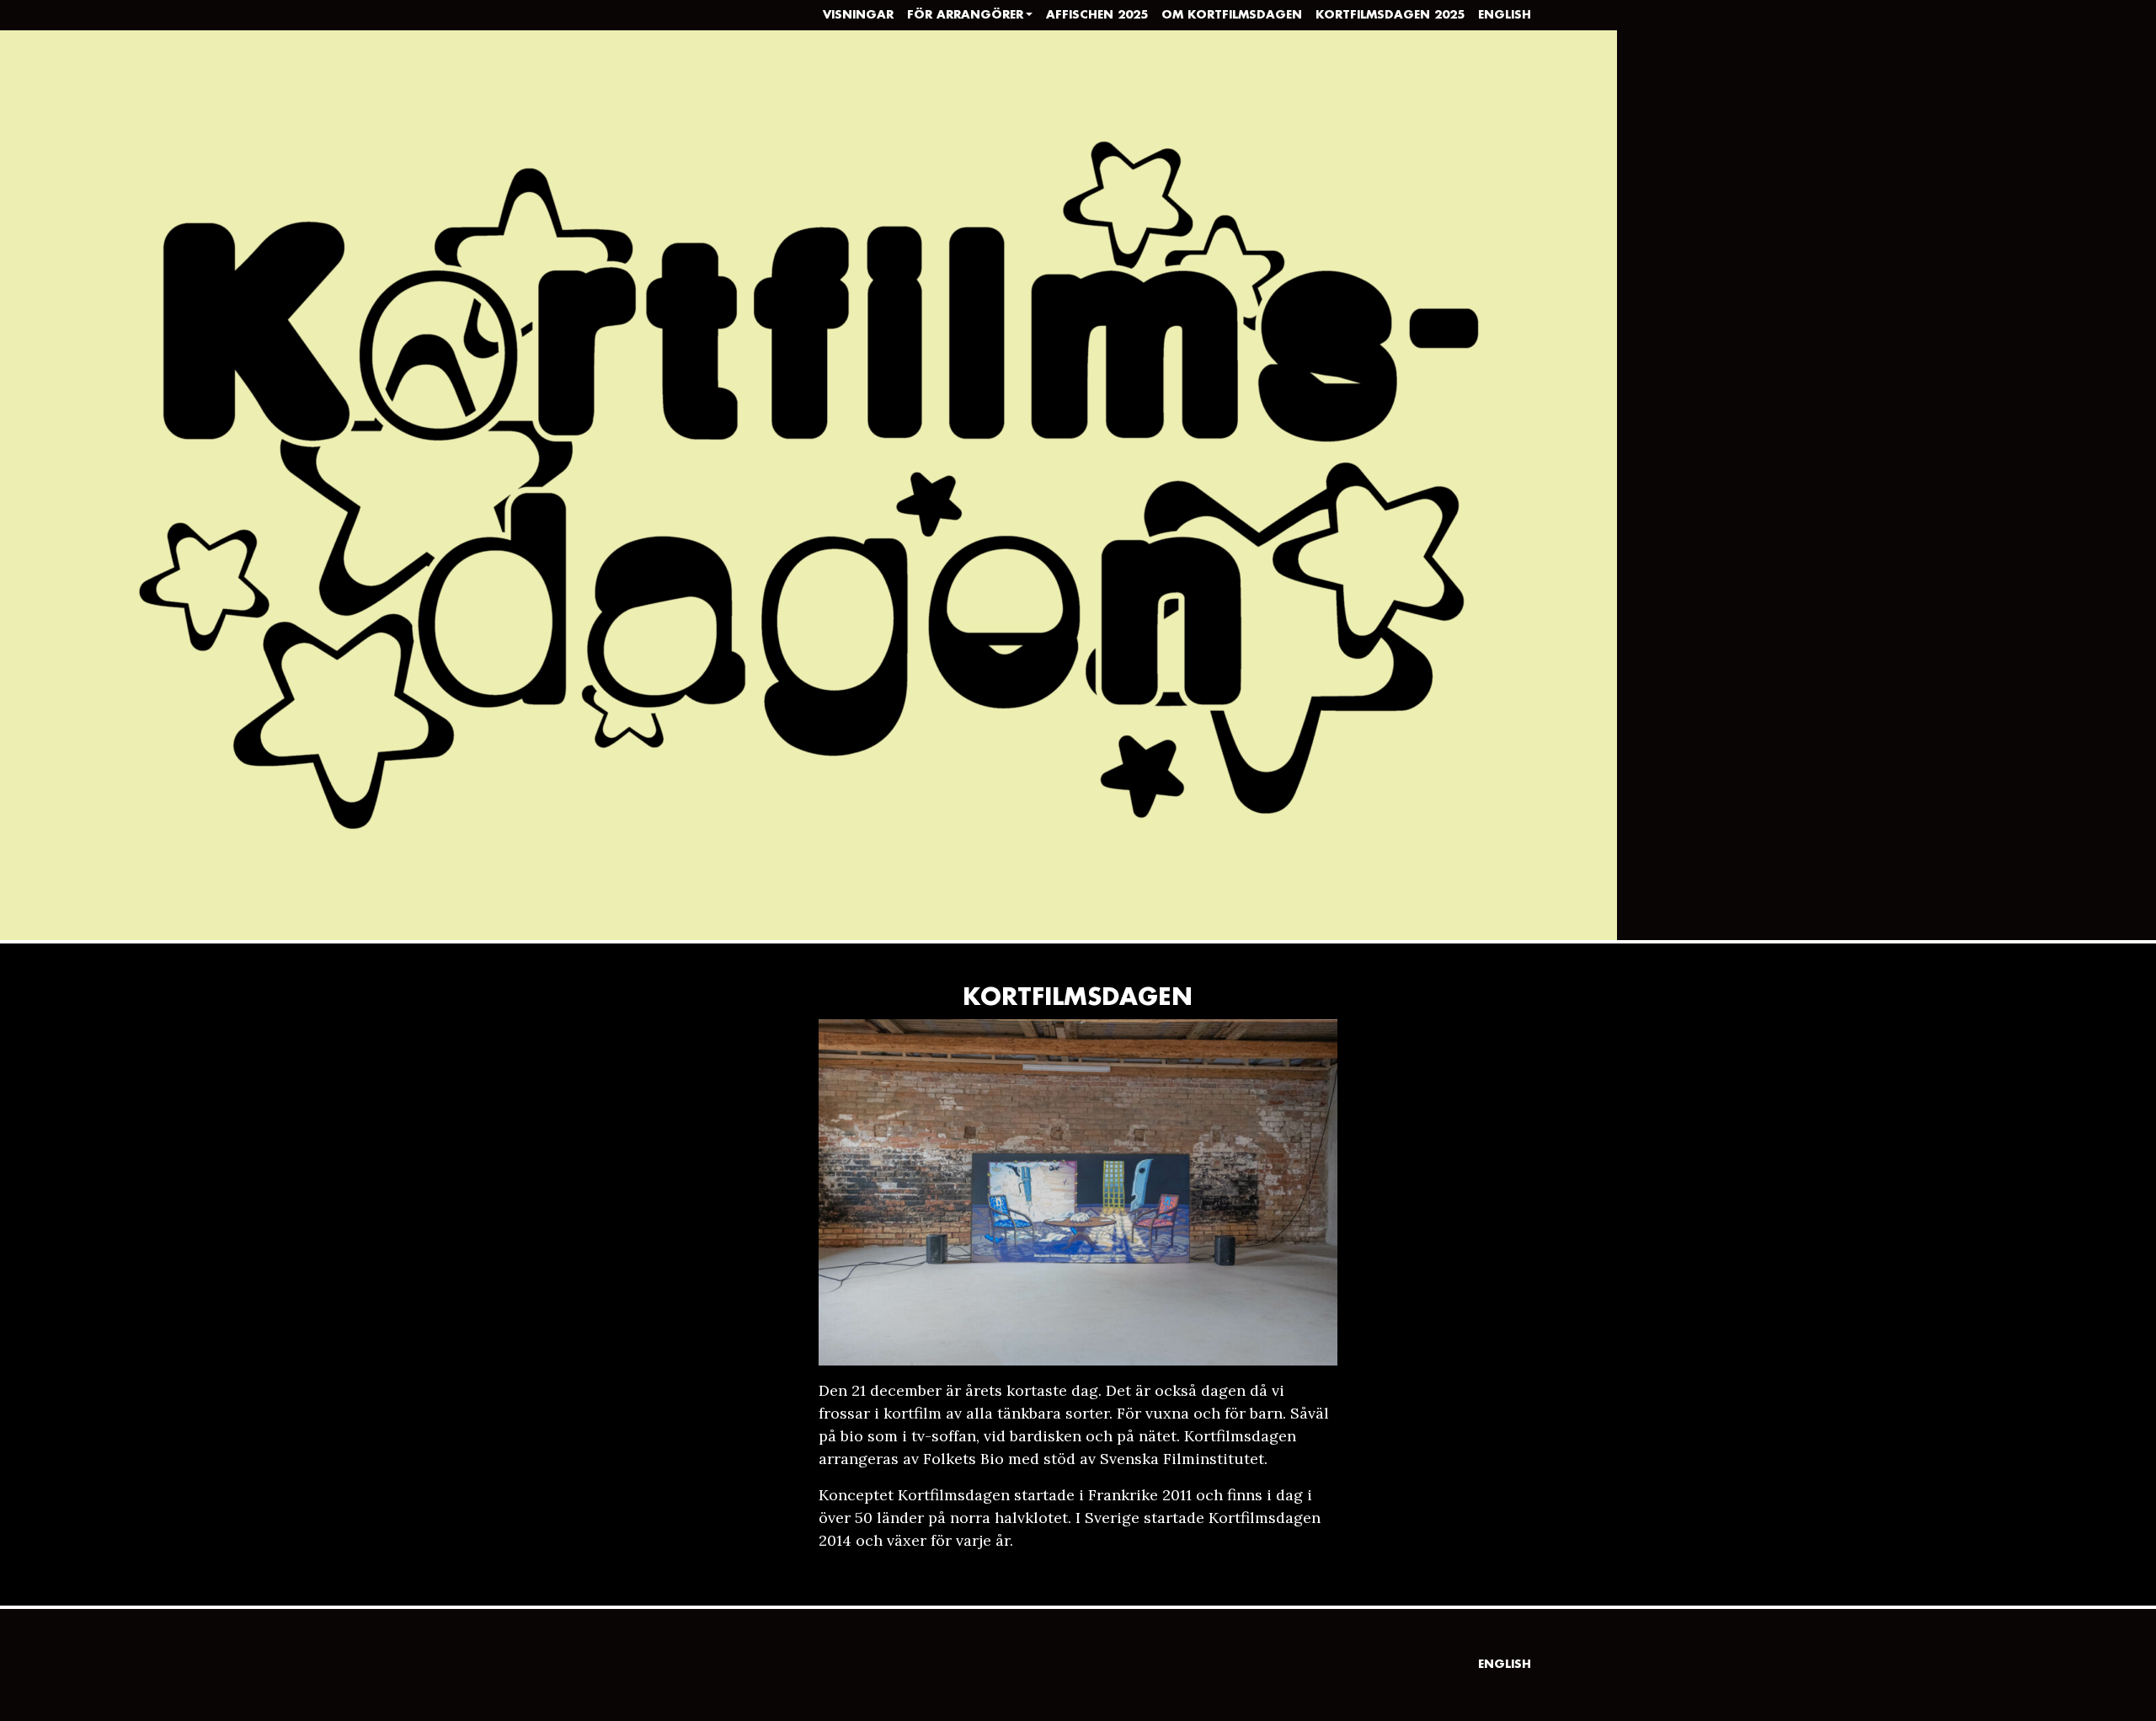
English (1505, 15)
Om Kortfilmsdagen (1232, 15)
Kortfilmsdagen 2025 (1390, 15)
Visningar (858, 15)
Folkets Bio (963, 1459)
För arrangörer (965, 15)
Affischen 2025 (1097, 15)
